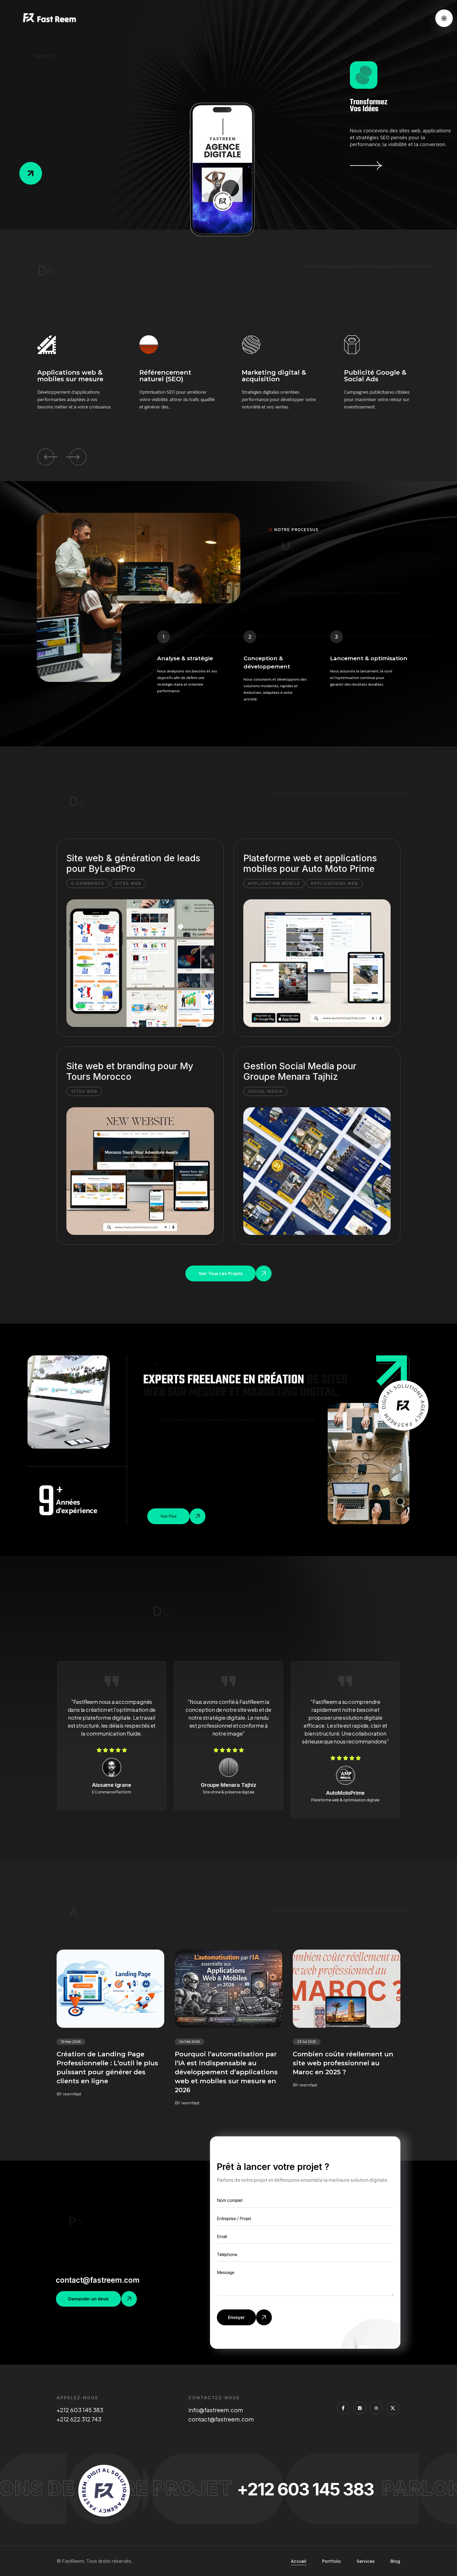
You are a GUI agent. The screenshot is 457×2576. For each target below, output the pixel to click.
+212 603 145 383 (80, 2410)
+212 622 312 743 (79, 2419)
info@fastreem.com (216, 2410)
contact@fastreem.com (98, 2280)
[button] (46, 457)
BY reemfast (69, 2094)
